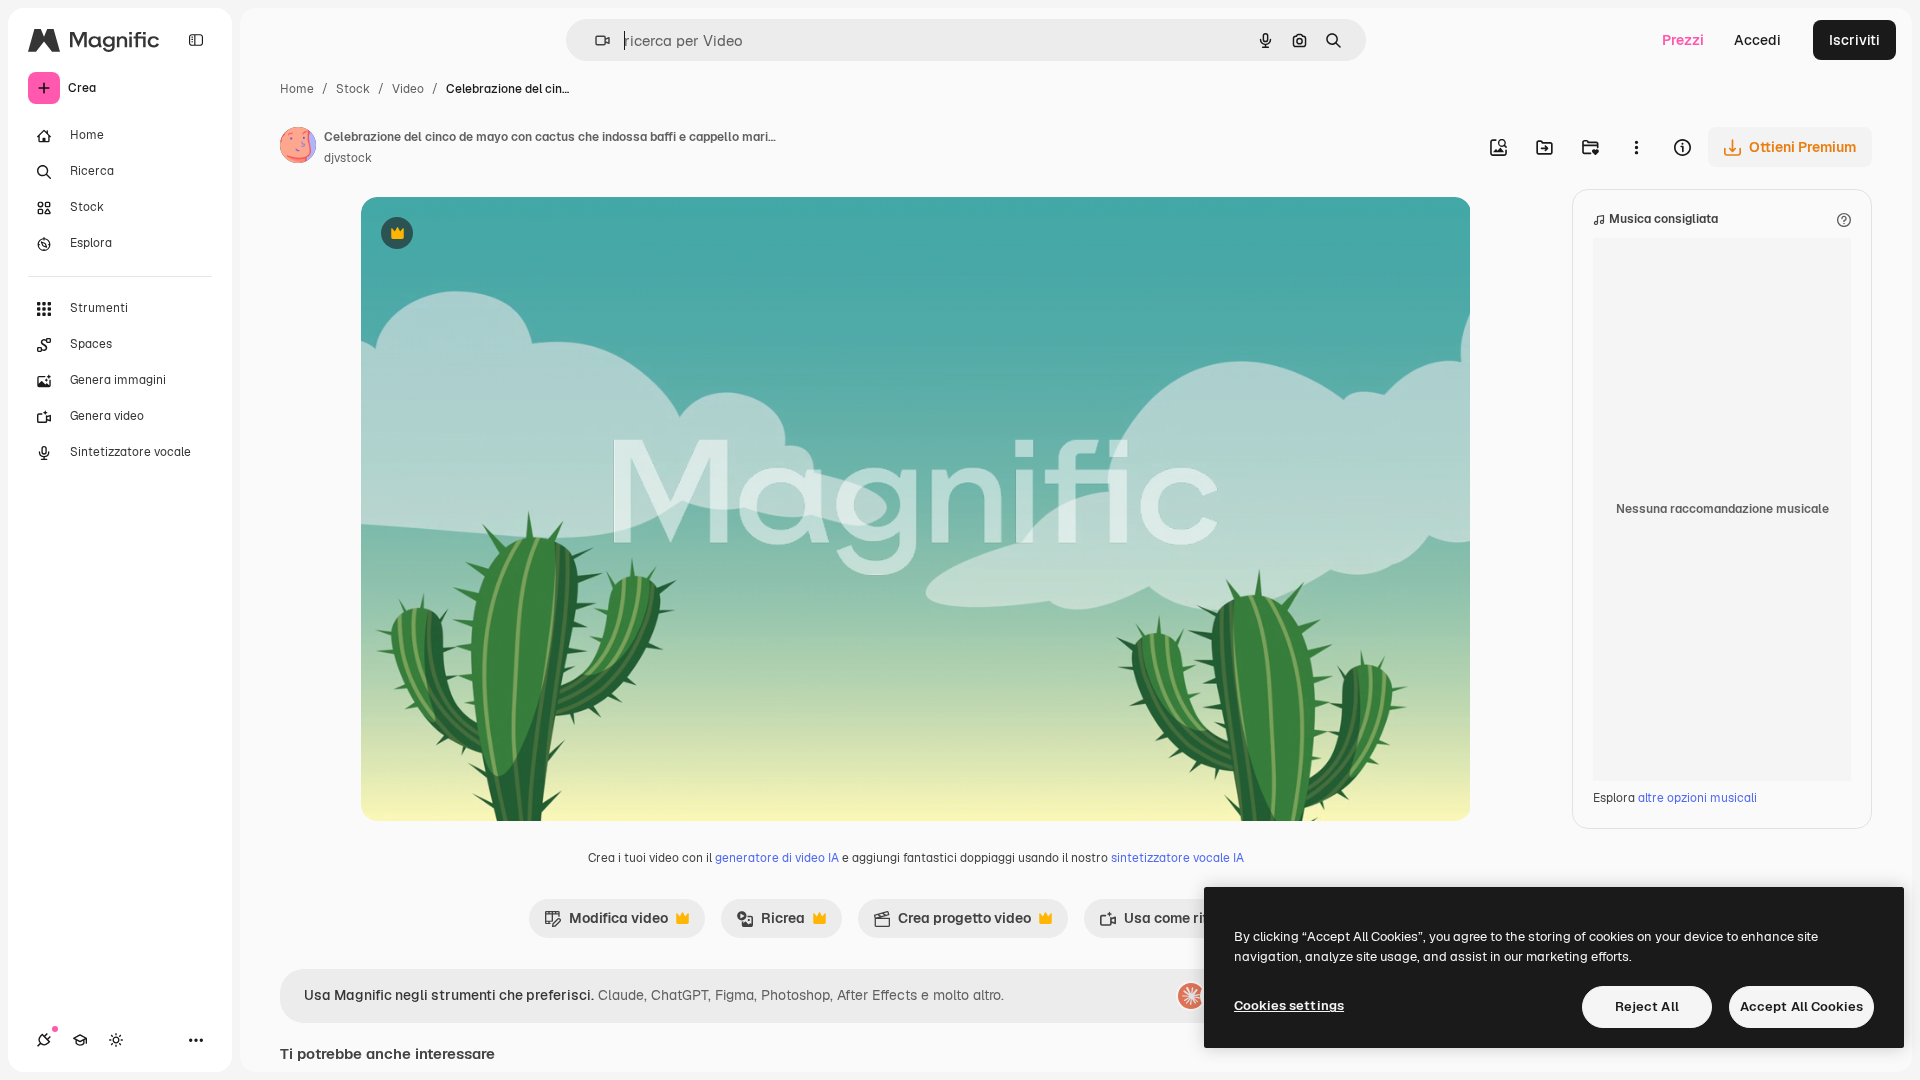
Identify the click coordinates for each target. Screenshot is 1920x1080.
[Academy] (80, 1040)
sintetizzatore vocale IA (1177, 858)
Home (297, 89)
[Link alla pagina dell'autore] (298, 148)
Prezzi (1683, 40)
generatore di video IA (777, 858)
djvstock (348, 158)
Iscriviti (1854, 40)
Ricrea (770, 923)
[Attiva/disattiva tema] (116, 1040)
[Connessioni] (44, 1040)
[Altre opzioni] (1636, 147)
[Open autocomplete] (594, 40)
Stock (353, 89)
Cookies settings (1289, 1005)
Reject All (1647, 1006)
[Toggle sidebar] (196, 40)
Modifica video (606, 923)
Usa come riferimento (1182, 923)
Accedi (1757, 40)
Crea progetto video (952, 923)
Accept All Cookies (1801, 1006)
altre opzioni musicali (1697, 798)
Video (408, 89)
